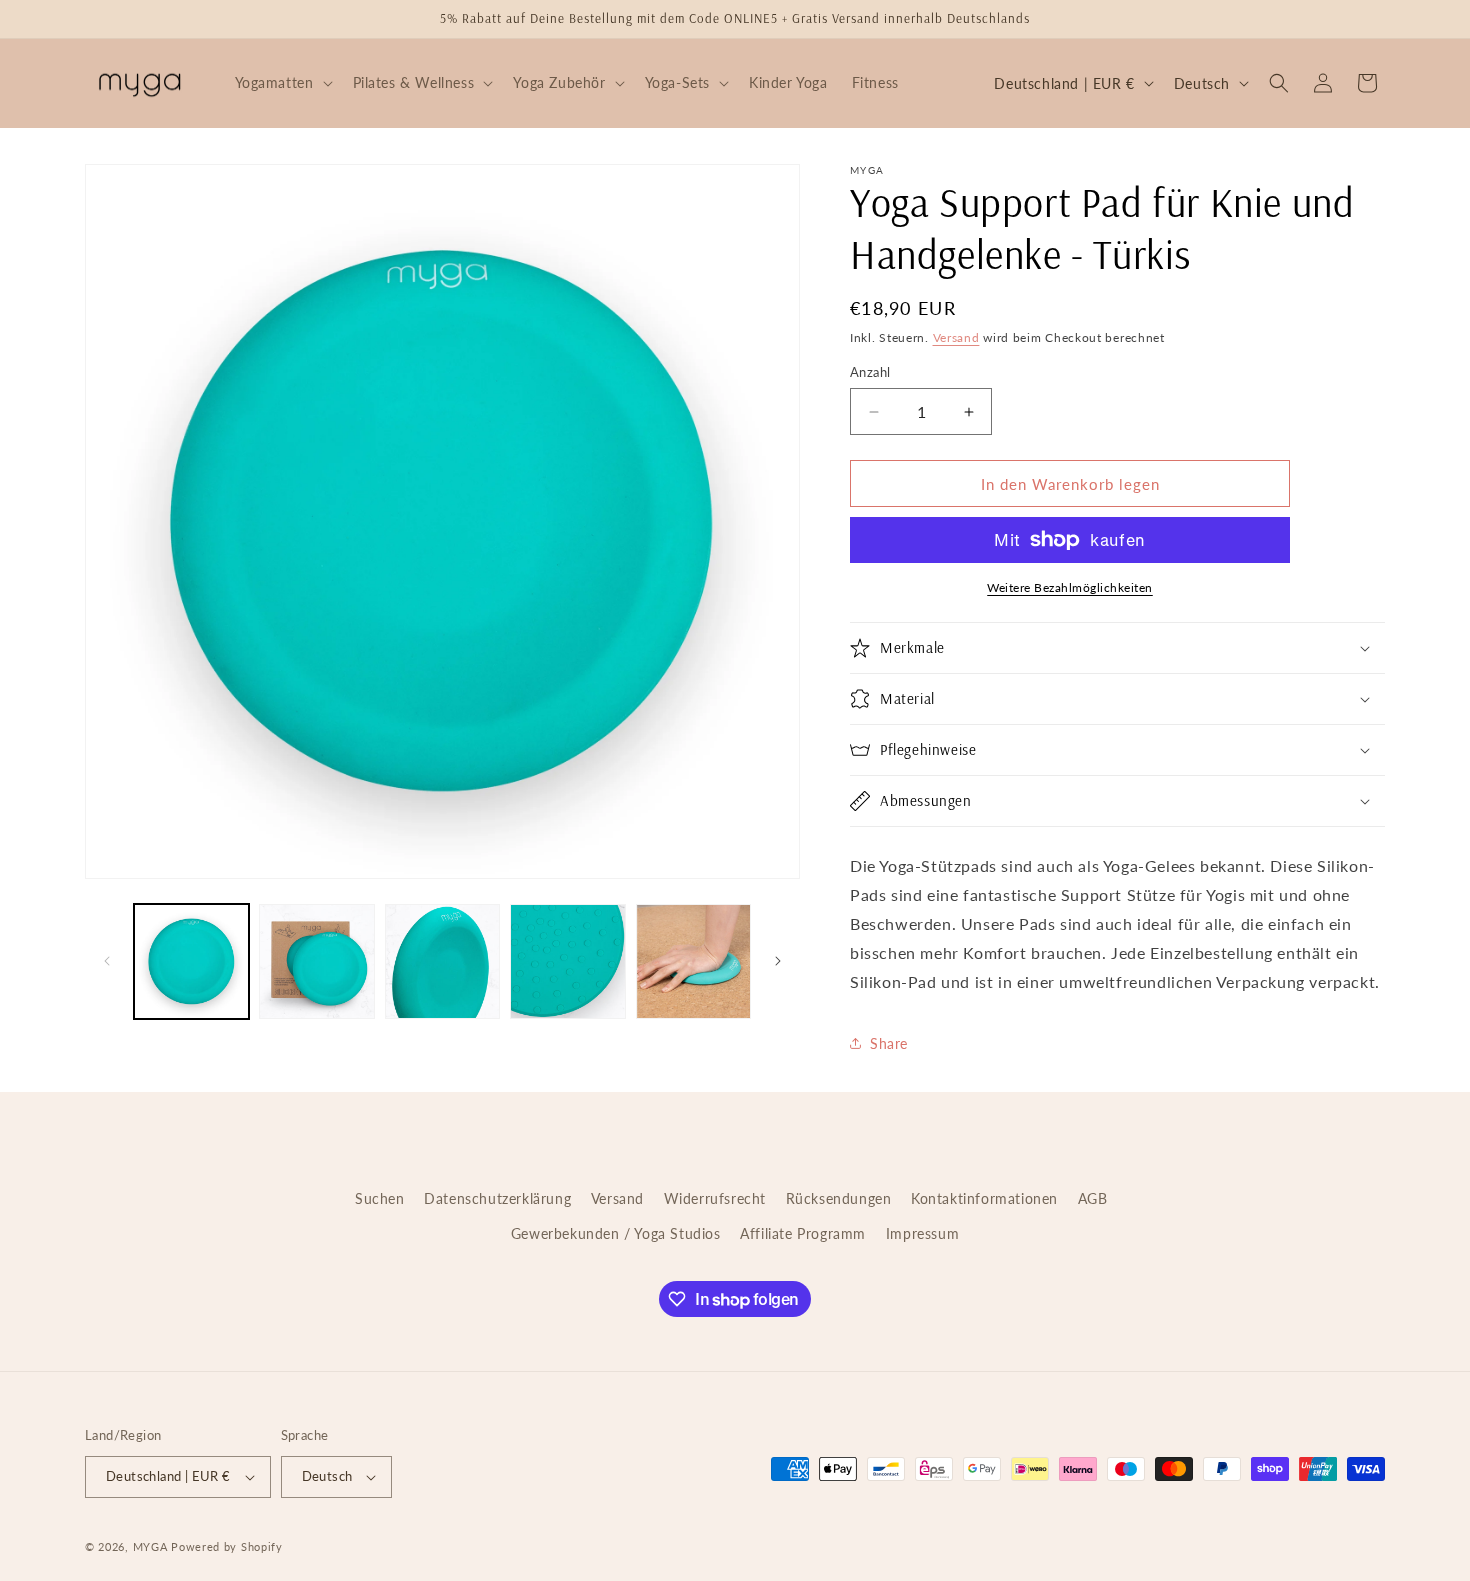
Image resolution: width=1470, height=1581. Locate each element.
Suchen (380, 1198)
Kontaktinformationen (984, 1198)
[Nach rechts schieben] (778, 961)
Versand (956, 337)
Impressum (922, 1233)
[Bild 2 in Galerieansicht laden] (316, 961)
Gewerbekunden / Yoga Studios (616, 1233)
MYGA (150, 1546)
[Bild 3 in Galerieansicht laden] (442, 961)
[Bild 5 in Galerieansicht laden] (693, 961)
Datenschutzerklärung (497, 1198)
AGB (1093, 1198)
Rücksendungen (839, 1198)
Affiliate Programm (803, 1233)
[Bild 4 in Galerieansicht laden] (567, 961)
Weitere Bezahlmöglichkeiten (1070, 587)
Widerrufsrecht (715, 1198)
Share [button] (889, 1043)
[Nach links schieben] (107, 961)
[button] (282, 83)
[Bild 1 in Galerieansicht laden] (191, 961)
